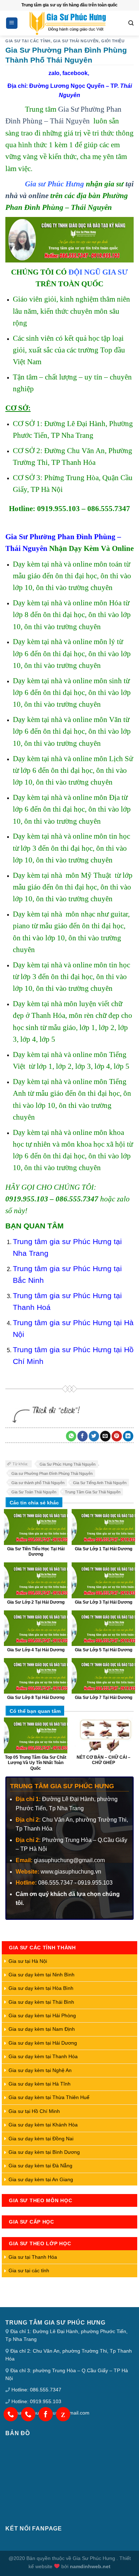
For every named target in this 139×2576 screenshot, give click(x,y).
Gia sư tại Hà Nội (28, 1961)
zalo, (55, 73)
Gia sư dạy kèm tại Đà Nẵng (40, 2166)
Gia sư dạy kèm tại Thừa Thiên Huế (49, 2097)
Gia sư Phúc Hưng (55, 184)
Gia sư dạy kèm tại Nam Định (42, 2029)
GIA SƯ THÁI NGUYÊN (76, 41)
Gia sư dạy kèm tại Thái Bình (41, 2002)
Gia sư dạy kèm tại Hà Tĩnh (40, 2084)
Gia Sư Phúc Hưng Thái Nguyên (68, 1464)
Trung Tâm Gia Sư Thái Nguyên (93, 1492)
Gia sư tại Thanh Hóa (33, 2257)
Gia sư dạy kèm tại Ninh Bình (42, 1975)
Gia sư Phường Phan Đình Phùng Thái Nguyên (52, 1473)
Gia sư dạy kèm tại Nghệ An (40, 2070)
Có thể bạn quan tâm (35, 1711)
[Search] (131, 23)
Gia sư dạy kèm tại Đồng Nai (41, 2139)
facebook (75, 73)
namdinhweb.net (90, 2566)
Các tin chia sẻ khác (34, 1503)
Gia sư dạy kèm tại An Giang (41, 2179)
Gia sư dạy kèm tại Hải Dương (43, 2043)
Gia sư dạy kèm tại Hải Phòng (42, 2015)
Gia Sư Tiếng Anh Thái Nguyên (100, 1483)
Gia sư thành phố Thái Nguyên (38, 1483)
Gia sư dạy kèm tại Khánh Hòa (43, 2125)
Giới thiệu (113, 41)
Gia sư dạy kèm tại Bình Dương (44, 2152)
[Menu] (12, 23)
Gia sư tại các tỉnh (28, 41)
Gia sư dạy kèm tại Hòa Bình (41, 1988)
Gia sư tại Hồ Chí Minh (34, 2111)
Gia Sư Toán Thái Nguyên (34, 1492)
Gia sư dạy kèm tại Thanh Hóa (43, 2056)
